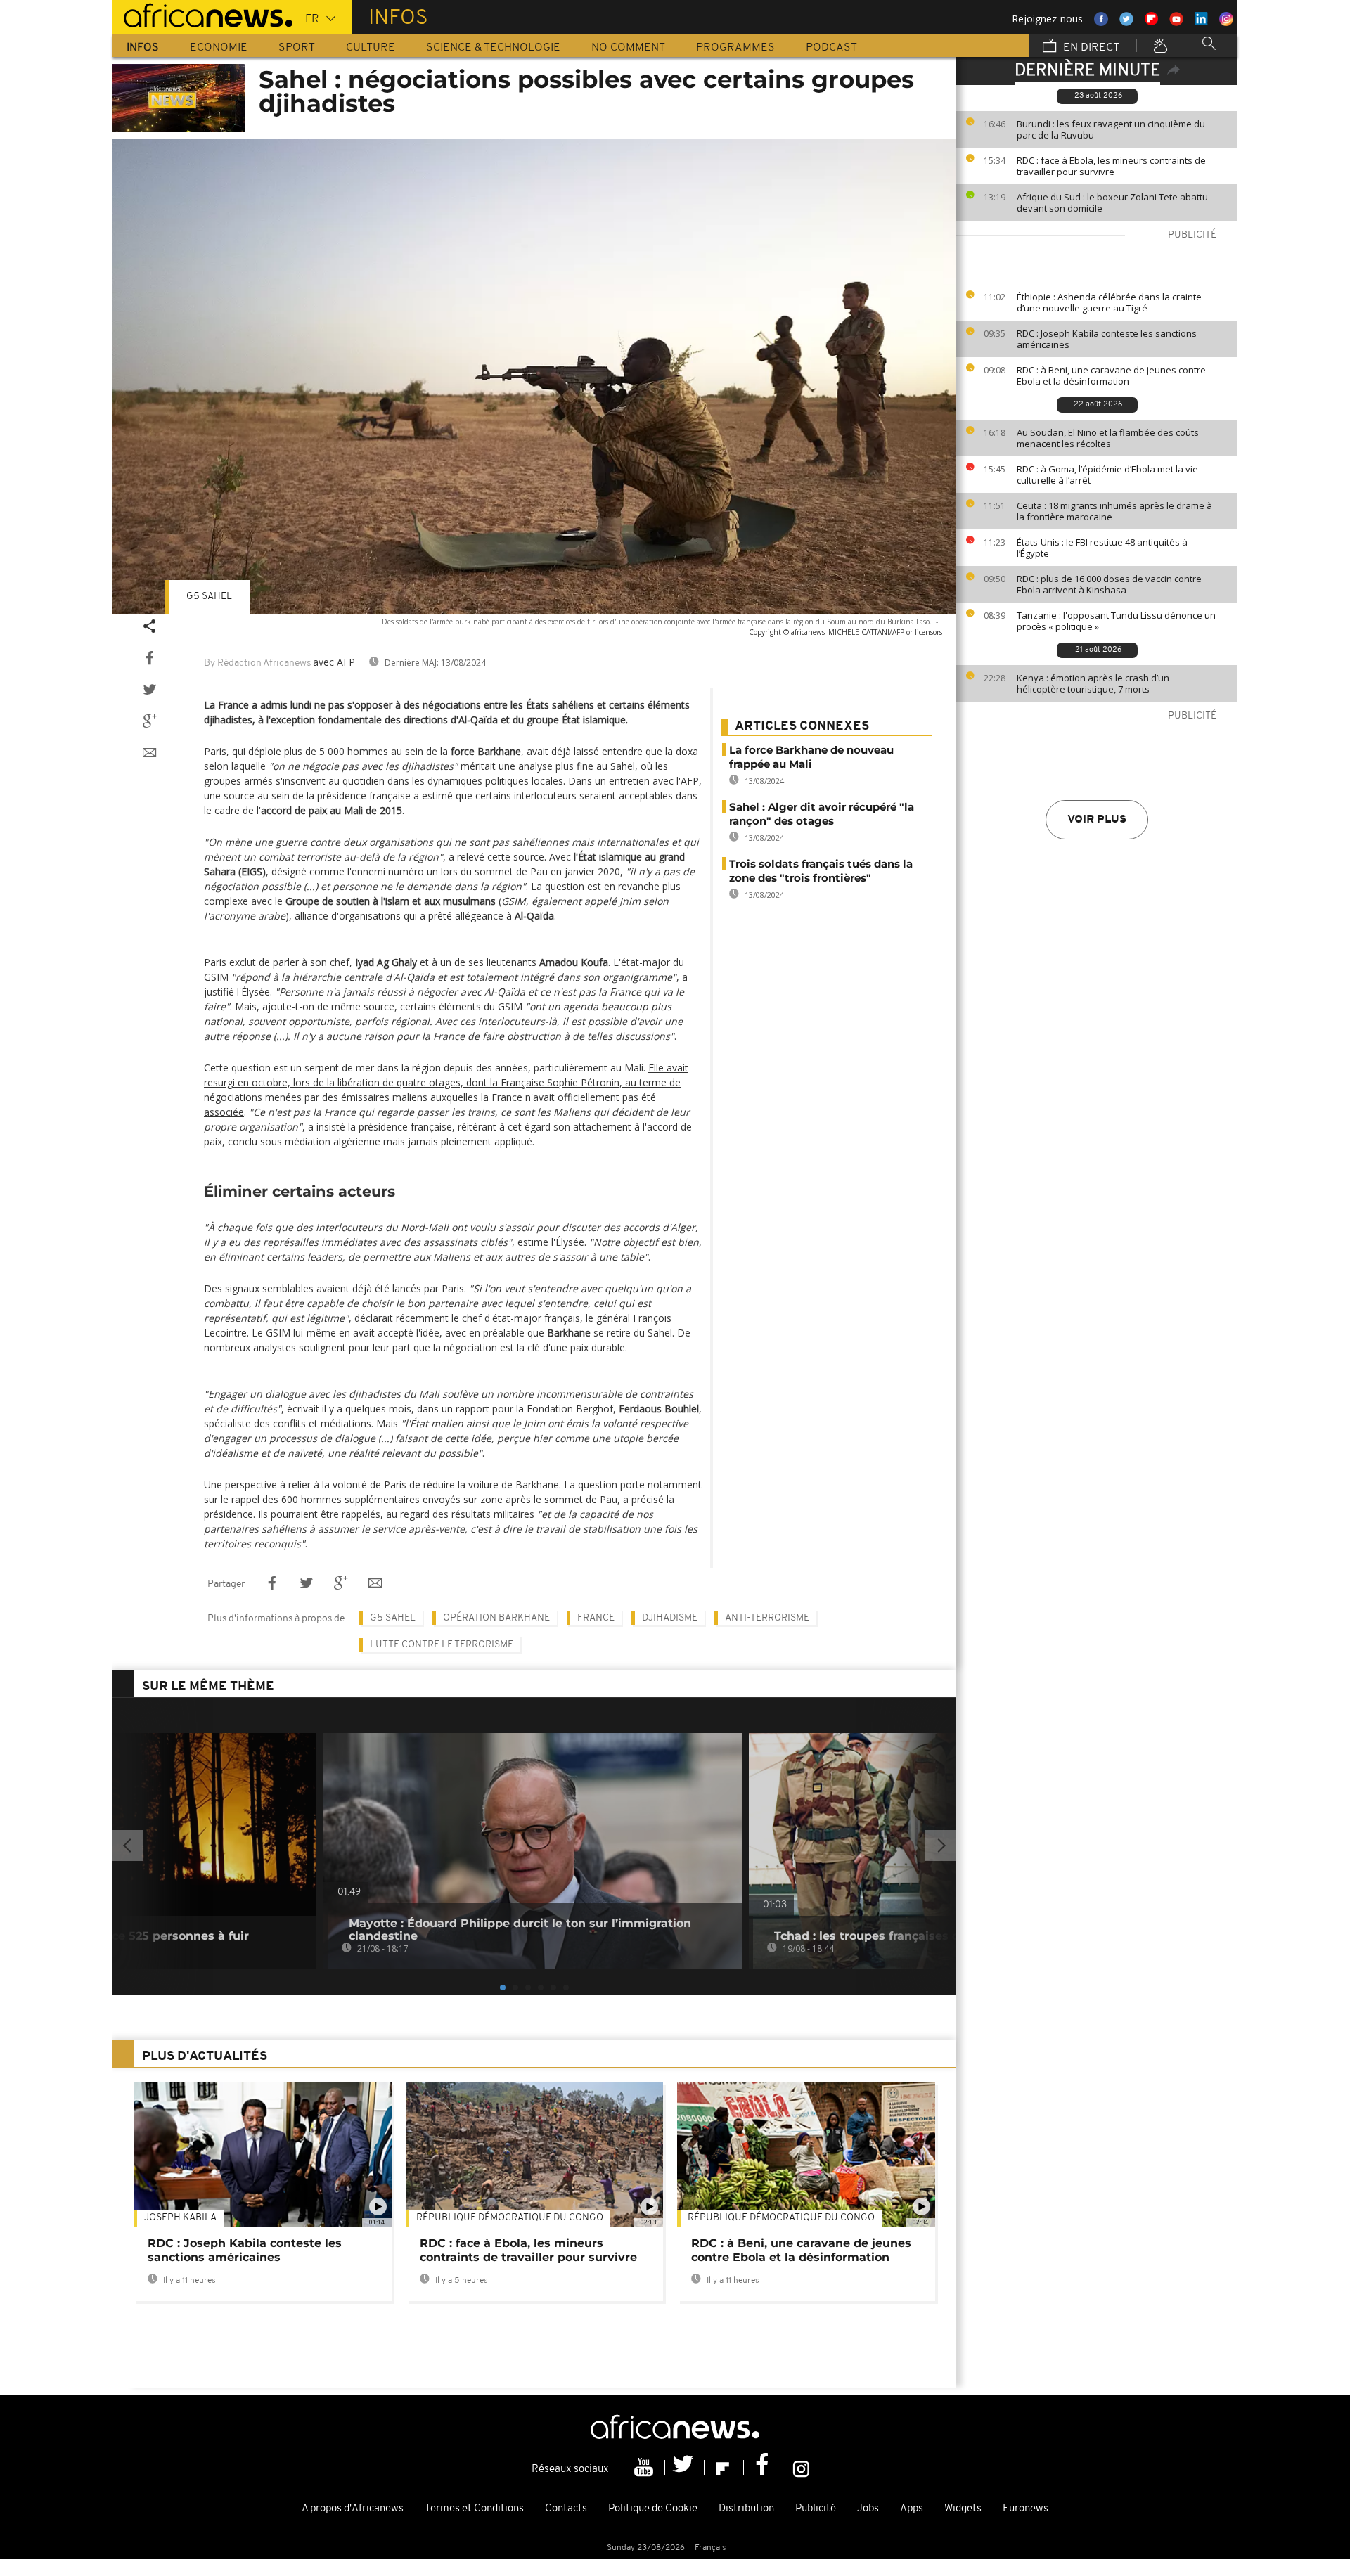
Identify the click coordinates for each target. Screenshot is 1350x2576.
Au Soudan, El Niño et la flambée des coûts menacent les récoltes (1108, 438)
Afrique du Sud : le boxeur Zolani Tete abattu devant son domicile (1112, 202)
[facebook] (764, 2468)
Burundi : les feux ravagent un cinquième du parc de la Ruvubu (1111, 129)
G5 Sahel (209, 597)
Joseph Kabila (180, 2218)
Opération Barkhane (496, 1618)
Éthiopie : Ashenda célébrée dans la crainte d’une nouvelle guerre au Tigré (1109, 302)
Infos (143, 48)
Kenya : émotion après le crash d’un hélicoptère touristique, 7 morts (1093, 683)
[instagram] (801, 2468)
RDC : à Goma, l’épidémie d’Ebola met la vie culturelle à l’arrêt (1107, 475)
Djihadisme (670, 1618)
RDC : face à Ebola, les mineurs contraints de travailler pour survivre (1111, 166)
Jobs (868, 2509)
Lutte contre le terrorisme (442, 1645)
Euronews (1026, 2509)
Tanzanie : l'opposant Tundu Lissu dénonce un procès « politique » (1116, 621)
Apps (912, 2509)
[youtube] (645, 2468)
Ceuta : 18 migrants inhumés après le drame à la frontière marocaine (1114, 511)
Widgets (963, 2509)
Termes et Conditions (474, 2509)
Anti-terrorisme (767, 1618)
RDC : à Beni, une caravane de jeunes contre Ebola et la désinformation (1111, 375)
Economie (219, 48)
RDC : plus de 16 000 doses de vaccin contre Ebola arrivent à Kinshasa (1109, 584)
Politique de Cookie (653, 2509)
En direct (1090, 48)
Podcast (831, 48)
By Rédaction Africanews (257, 663)
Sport (297, 48)
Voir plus (1097, 820)
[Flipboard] (724, 2468)
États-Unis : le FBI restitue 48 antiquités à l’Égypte (1102, 548)
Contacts (566, 2509)
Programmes (735, 48)
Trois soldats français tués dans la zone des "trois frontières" (821, 871)
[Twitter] (685, 2468)
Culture (371, 48)
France (596, 1618)
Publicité (816, 2509)
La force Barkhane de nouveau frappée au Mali (811, 757)
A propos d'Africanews (353, 2509)
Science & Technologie (493, 48)
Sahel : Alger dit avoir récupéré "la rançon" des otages (822, 814)
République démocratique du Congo (510, 2218)
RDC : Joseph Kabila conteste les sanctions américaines (1107, 339)
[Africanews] (202, 14)
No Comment (628, 48)
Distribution (746, 2509)
